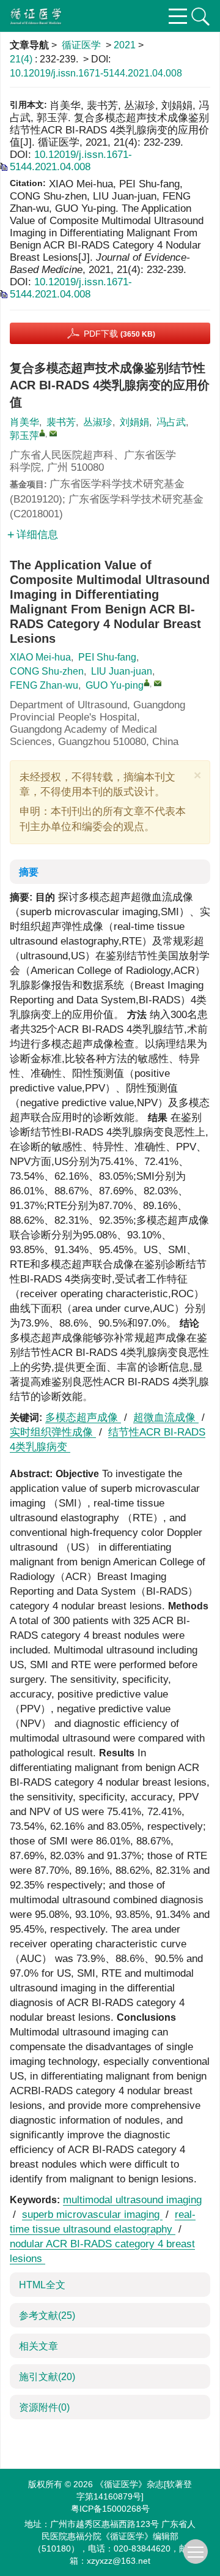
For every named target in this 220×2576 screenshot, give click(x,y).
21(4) (22, 59)
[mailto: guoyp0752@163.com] (158, 683)
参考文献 (47, 2316)
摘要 (29, 872)
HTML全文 (42, 2285)
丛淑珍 (98, 422)
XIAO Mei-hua (40, 657)
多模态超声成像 (83, 1417)
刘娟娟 (134, 422)
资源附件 (44, 2407)
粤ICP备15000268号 (110, 2509)
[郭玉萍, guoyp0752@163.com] (42, 433)
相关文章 (38, 2346)
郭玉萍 (24, 436)
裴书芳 (61, 422)
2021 (125, 45)
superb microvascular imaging (92, 2215)
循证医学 (81, 45)
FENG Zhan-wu (44, 685)
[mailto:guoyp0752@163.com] (53, 433)
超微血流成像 (166, 1417)
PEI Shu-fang (107, 657)
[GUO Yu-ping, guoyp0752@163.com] (147, 683)
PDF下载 (119, 334)
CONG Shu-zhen (47, 671)
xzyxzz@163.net (119, 2561)
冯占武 (171, 422)
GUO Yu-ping (115, 685)
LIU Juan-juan (122, 671)
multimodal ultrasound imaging (132, 2200)
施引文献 (47, 2377)
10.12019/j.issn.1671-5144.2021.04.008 (96, 73)
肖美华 (24, 422)
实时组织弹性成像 (53, 1432)
